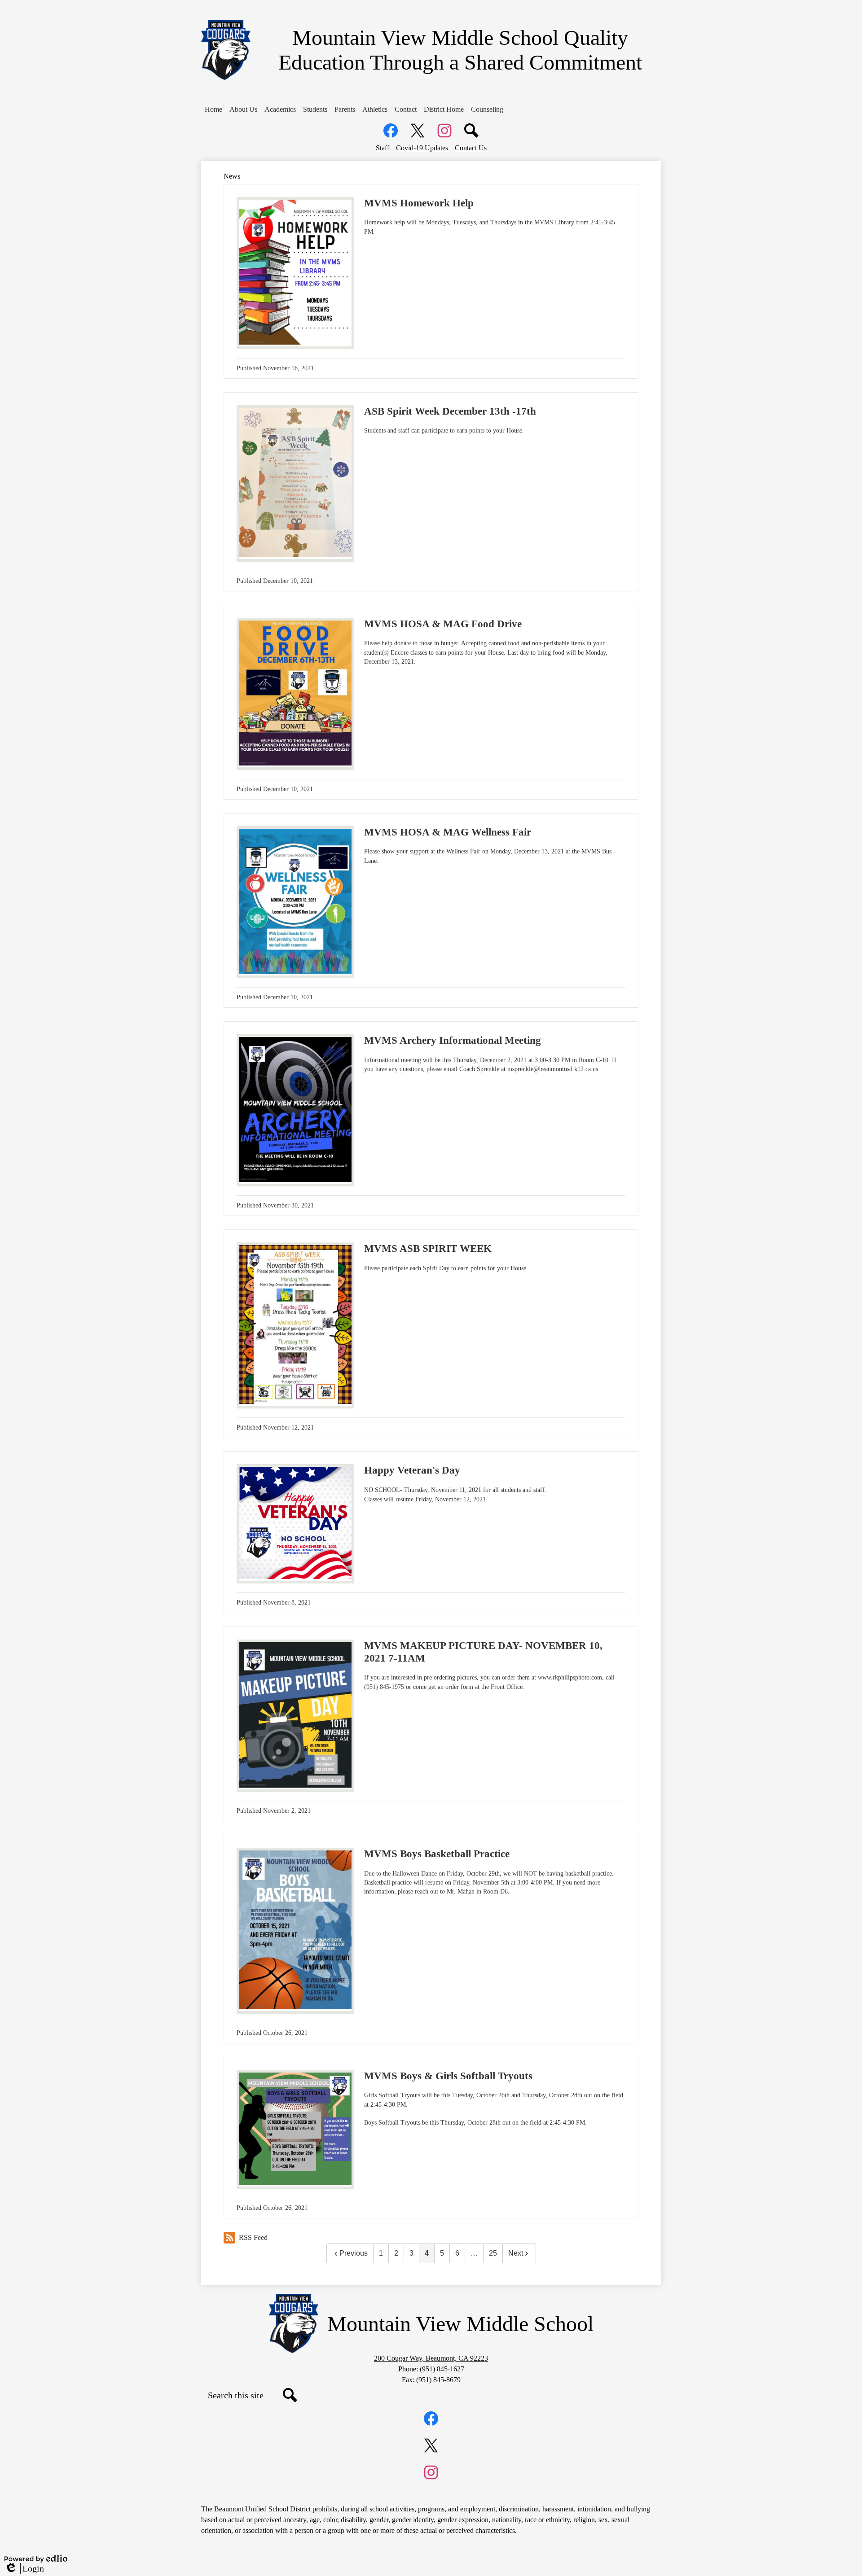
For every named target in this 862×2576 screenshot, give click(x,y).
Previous (354, 2253)
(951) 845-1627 (442, 2369)
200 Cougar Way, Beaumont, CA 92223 (431, 2358)
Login (24, 2569)
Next (516, 2253)
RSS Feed (253, 2237)
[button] (243, 109)
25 (493, 2253)
